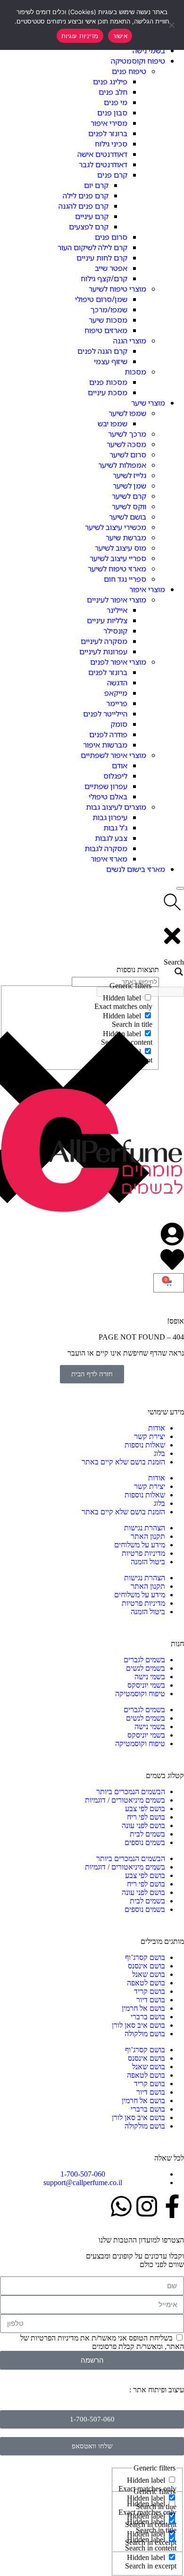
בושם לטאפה (146, 1983)
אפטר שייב (111, 268)
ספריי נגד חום (125, 579)
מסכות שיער (108, 320)
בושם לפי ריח (146, 1817)
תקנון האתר (148, 1536)
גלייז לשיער (130, 475)
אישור (120, 36)
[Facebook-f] (172, 2206)
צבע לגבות (111, 838)
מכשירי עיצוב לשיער (116, 527)
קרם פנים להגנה (84, 206)
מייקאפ (116, 693)
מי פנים (116, 102)
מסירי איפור (109, 123)
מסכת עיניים (108, 392)
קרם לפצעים (89, 227)
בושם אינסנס (146, 1966)
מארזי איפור (109, 859)
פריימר (117, 703)
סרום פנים (111, 237)
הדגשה (117, 683)
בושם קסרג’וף (145, 1957)
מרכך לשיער (127, 434)
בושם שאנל (149, 1974)
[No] (172, 25)
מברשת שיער (126, 537)
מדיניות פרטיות (143, 1553)
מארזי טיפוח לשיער (117, 569)
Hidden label (146, 2480)
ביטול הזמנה (148, 1562)
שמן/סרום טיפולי (101, 299)
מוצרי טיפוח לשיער (117, 289)
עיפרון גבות (110, 817)
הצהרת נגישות (145, 1528)
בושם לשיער (128, 517)
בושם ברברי (148, 2017)
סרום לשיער (128, 455)
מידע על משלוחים (140, 1545)
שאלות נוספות (145, 1445)
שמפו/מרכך (109, 309)
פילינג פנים (110, 81)
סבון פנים (112, 113)
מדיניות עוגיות (80, 36)
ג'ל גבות (115, 828)
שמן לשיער (130, 486)
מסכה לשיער (126, 444)
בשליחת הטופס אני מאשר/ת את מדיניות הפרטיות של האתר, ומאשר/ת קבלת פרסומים (102, 2342)
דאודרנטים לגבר (103, 164)
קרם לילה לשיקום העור (92, 247)
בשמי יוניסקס (146, 1685)
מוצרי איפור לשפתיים (113, 755)
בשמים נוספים (145, 1842)
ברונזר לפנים (108, 133)
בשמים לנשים (146, 1668)
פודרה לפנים (108, 734)
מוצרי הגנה (130, 341)
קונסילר (115, 631)
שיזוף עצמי (111, 361)
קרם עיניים (92, 216)
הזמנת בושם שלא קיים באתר (123, 1462)
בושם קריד (150, 1991)
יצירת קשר (150, 1436)
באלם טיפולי (108, 796)
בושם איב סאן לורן (138, 2025)
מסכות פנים (108, 382)
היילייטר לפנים (105, 714)
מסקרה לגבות (106, 848)
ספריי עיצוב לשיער (118, 558)
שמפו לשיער (127, 413)
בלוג (159, 1453)
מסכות (135, 372)
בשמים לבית (147, 1834)
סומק (119, 724)
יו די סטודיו (112, 2390)
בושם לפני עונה (143, 1825)
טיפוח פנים (129, 71)
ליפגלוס (115, 776)
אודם (120, 765)
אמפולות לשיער (122, 465)
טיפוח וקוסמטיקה (138, 61)
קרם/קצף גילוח (104, 278)
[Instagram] (147, 2206)
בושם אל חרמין (143, 2008)
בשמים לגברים (144, 1660)
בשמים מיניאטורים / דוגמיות (125, 1800)
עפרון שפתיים (106, 786)
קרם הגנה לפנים (102, 351)
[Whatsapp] (121, 2206)
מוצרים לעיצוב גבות (116, 807)
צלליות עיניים (107, 620)
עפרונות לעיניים (103, 651)
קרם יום (96, 185)
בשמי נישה (149, 50)
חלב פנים (113, 92)
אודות (157, 1428)
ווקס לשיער (129, 506)
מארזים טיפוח (106, 330)
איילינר (117, 610)
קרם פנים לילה (86, 195)
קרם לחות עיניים (102, 258)
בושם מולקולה (145, 2034)
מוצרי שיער (148, 403)
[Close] (180, 888)
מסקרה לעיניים (104, 641)
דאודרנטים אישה (102, 154)
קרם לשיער (129, 496)
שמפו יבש (113, 423)
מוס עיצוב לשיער (121, 548)
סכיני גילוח (111, 144)
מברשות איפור (105, 745)
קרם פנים (112, 175)
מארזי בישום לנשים (136, 869)
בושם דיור (151, 2000)
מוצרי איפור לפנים (118, 662)
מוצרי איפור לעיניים (117, 600)
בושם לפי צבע (145, 1808)
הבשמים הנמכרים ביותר (131, 1792)
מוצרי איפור (147, 589)
